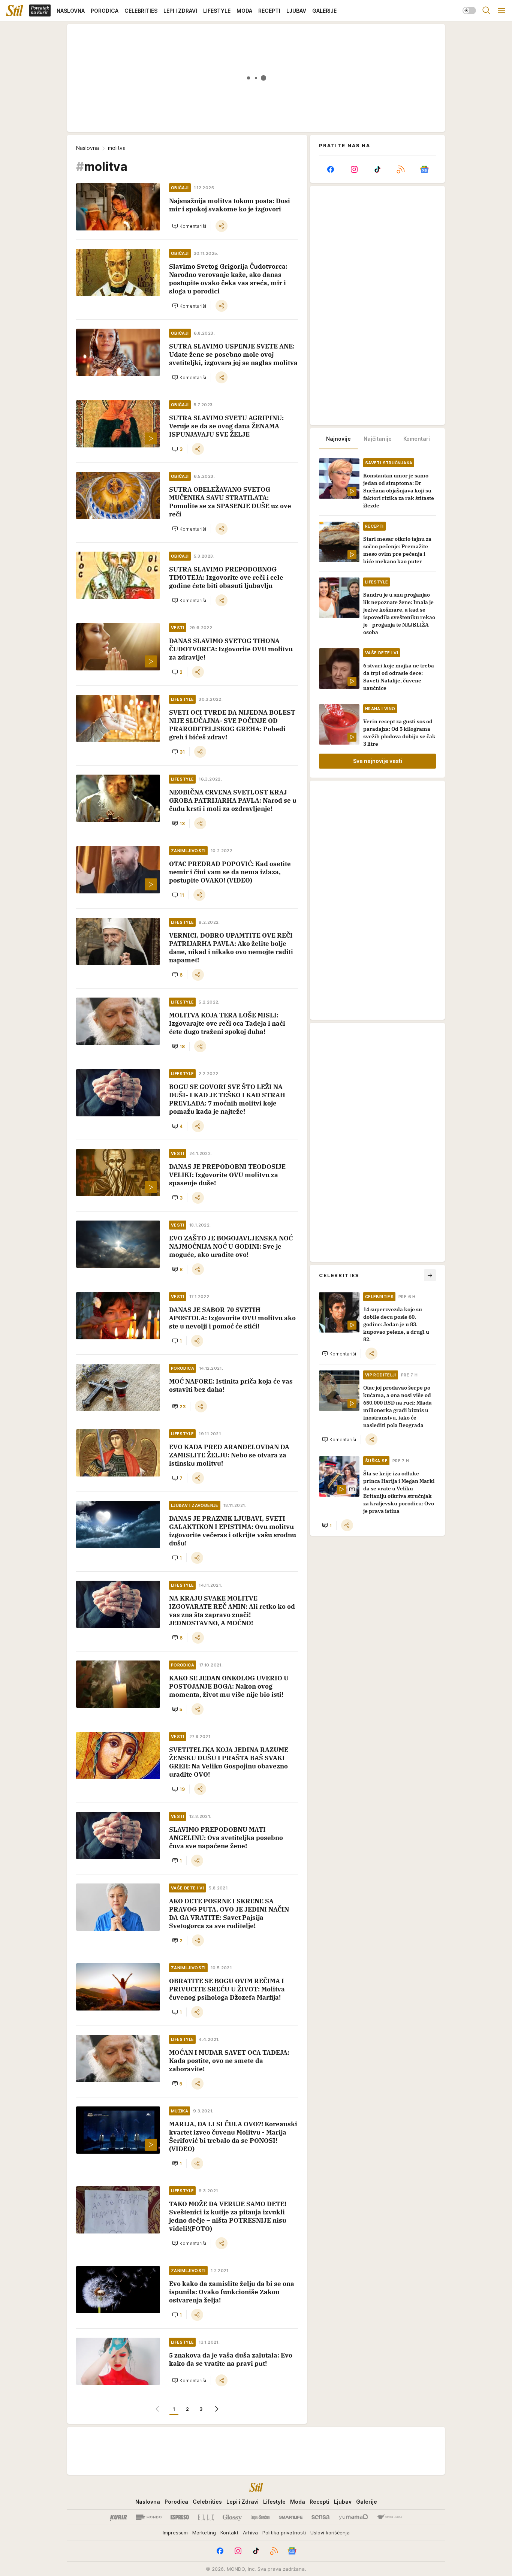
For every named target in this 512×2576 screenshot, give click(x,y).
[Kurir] (118, 2517)
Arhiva (250, 2533)
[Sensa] (321, 2517)
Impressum (175, 2533)
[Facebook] (331, 169)
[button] (189, 226)
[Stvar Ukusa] (390, 2517)
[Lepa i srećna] (260, 2517)
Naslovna (88, 148)
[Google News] (424, 169)
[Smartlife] (291, 2517)
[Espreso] (180, 2517)
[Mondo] (149, 2517)
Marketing (204, 2533)
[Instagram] (354, 169)
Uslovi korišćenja (330, 2533)
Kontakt (229, 2533)
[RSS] (401, 169)
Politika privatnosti (284, 2533)
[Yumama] (354, 2517)
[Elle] (206, 2517)
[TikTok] (377, 169)
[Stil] (15, 10)
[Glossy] (232, 2517)
